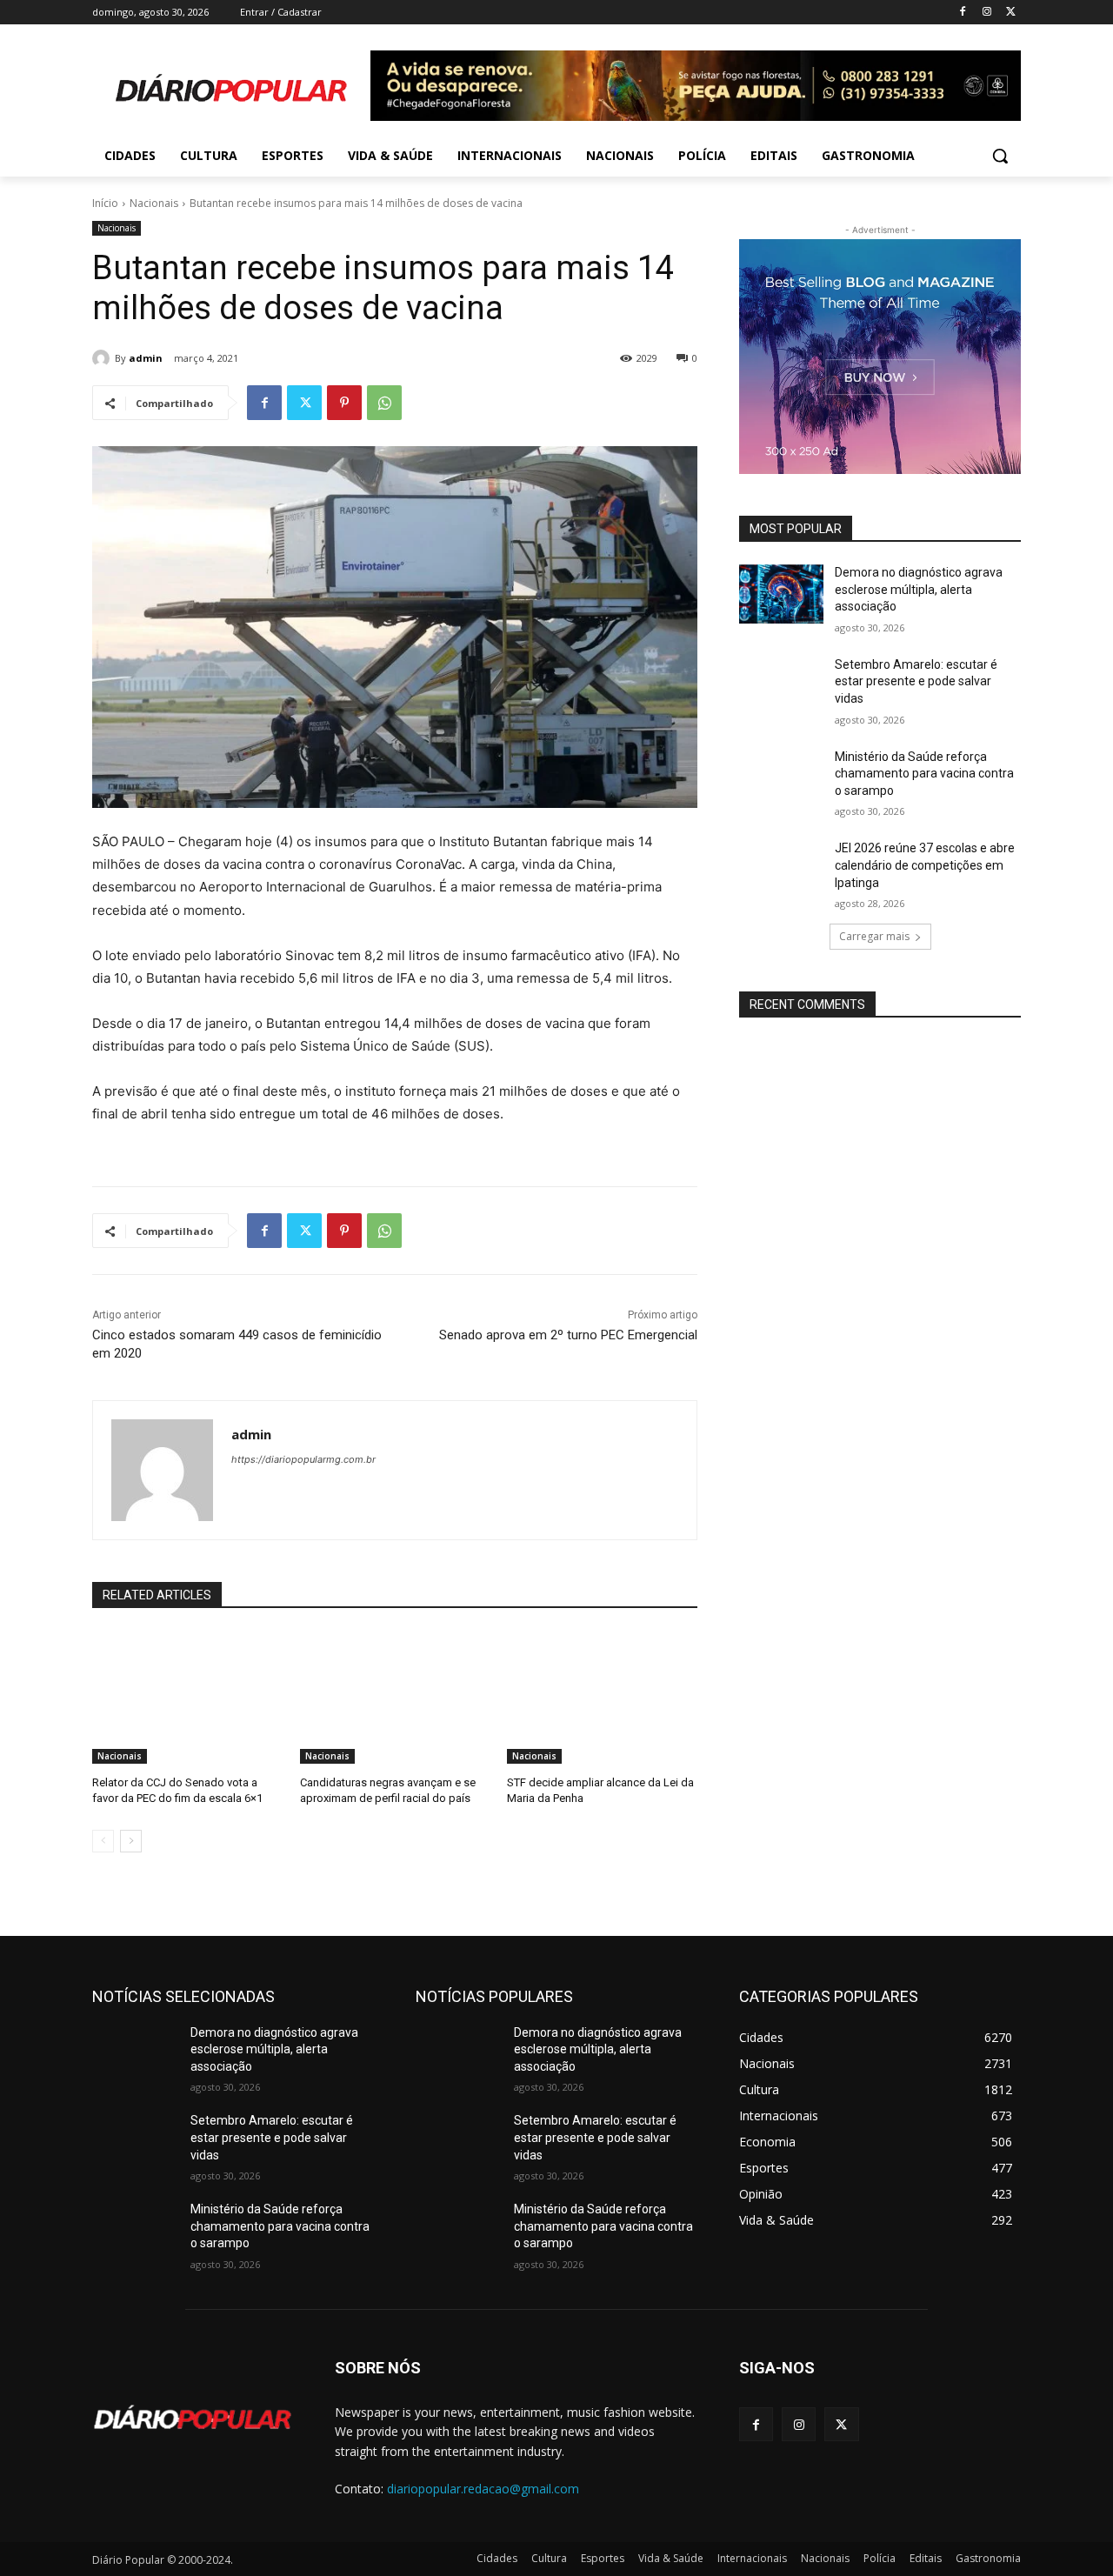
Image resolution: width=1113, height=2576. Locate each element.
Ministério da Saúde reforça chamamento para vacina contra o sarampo (924, 774)
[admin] (103, 358)
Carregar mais (874, 936)
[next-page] (131, 1841)
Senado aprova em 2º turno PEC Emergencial (568, 1335)
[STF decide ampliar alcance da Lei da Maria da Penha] (602, 1697)
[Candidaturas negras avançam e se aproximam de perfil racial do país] (395, 1697)
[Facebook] (963, 13)
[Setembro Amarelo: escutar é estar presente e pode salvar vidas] (781, 686)
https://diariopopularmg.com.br (303, 1459)
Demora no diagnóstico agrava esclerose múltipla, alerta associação (919, 589)
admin (146, 358)
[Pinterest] (344, 403)
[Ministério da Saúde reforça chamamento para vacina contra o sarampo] (781, 778)
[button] (1000, 156)
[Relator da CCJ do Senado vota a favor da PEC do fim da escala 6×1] (187, 1697)
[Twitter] (1011, 13)
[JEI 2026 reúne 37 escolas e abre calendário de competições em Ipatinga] (781, 870)
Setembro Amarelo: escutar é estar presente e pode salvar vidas (916, 681)
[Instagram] (986, 13)
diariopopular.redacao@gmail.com (483, 2489)
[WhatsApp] (384, 403)
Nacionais (154, 203)
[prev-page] (103, 1841)
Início (105, 203)
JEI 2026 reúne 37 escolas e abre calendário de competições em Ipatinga (925, 865)
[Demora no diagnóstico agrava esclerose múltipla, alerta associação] (781, 594)
